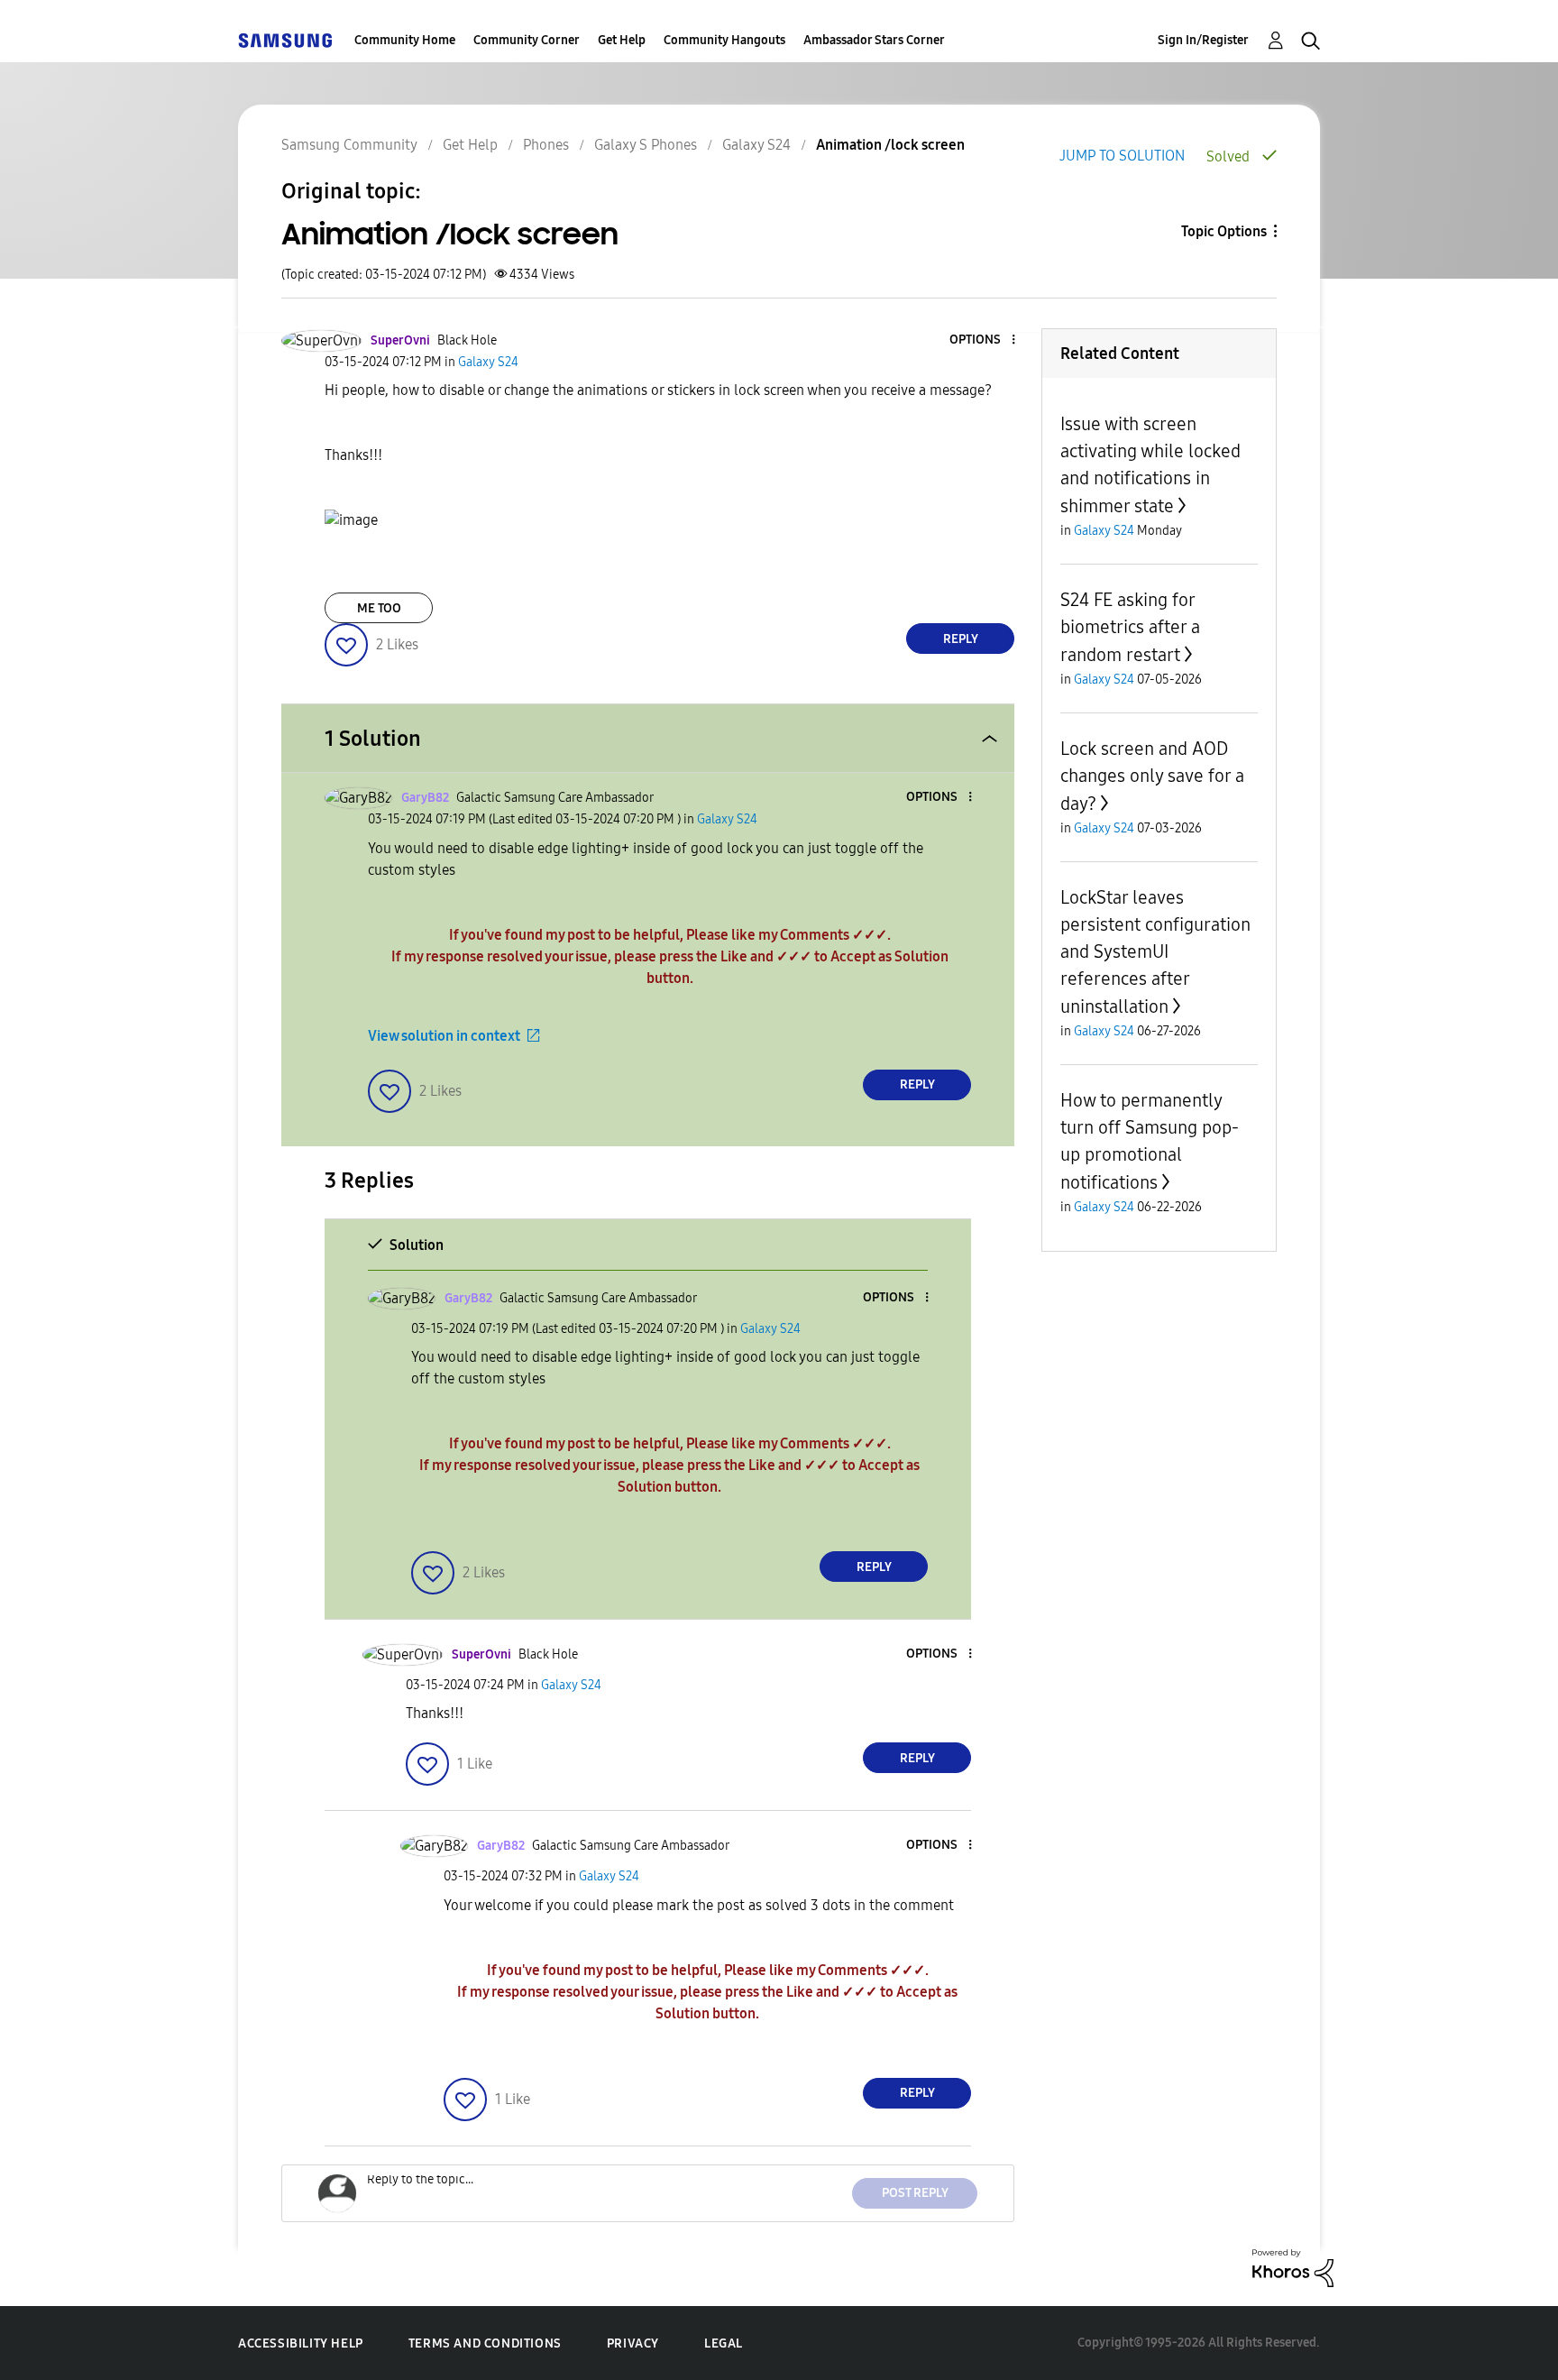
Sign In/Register (1203, 40)
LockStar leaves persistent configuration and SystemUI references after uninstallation (1155, 952)
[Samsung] (285, 40)
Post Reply (915, 2193)
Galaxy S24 (756, 145)
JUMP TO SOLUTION (1122, 156)
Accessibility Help (301, 2343)
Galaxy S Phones (646, 145)
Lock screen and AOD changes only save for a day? (1152, 776)
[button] (984, 340)
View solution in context (444, 1036)
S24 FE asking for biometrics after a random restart (1130, 627)
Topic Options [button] (1224, 231)
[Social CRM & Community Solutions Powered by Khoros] (1293, 2267)
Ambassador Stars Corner (874, 40)
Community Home (405, 40)
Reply (961, 639)
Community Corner (527, 40)
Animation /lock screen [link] (890, 145)
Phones (546, 145)
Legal (724, 2343)
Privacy (633, 2343)
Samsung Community (349, 145)
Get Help (622, 40)
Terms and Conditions (485, 2343)
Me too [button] (379, 608)
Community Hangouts (724, 40)
